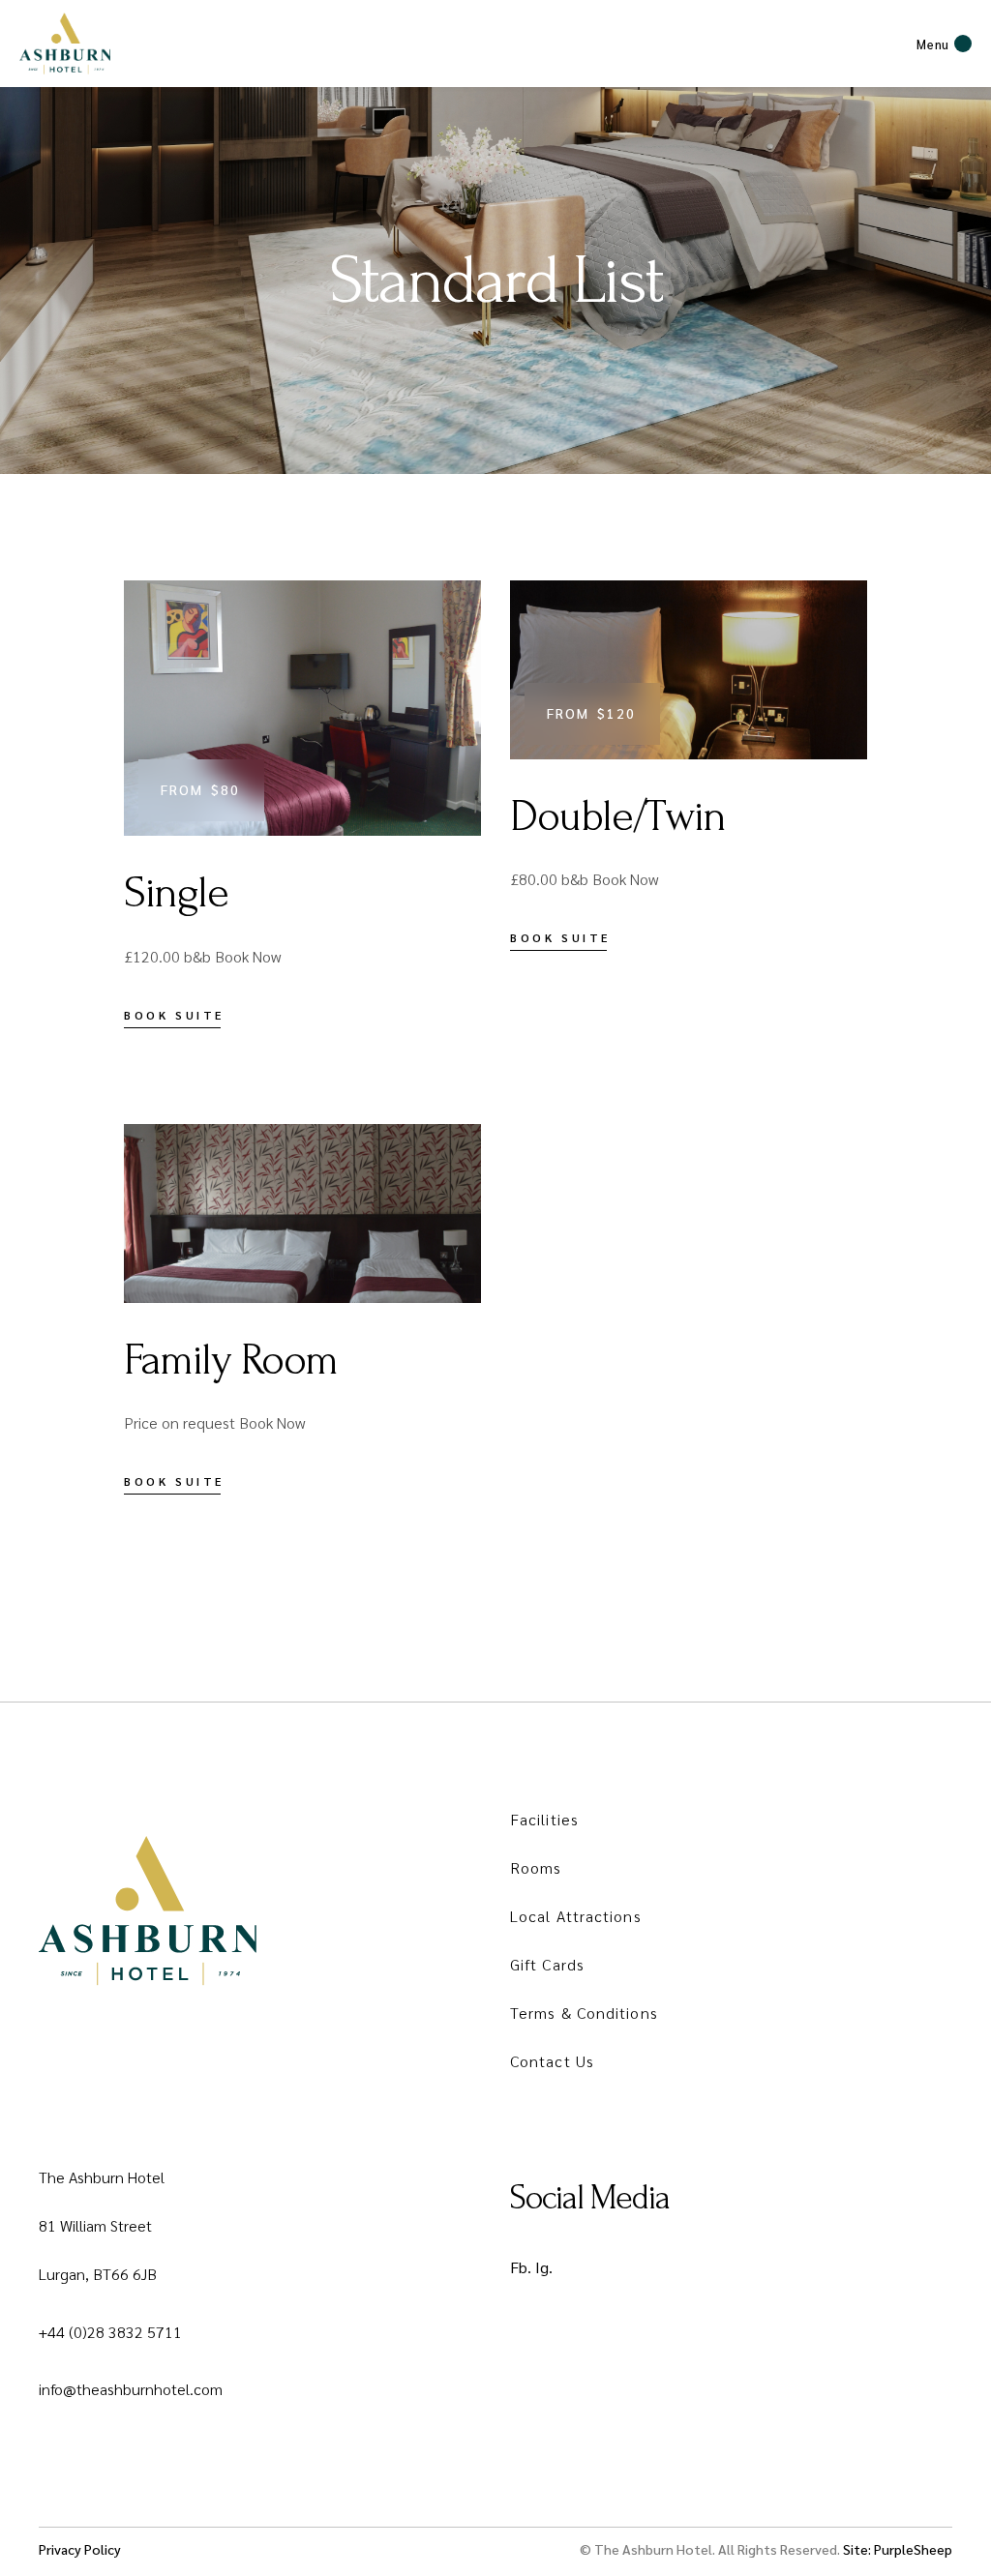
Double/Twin (618, 816)
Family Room (231, 1360)
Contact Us (552, 2061)
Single (176, 893)
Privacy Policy (80, 2549)
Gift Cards (547, 1964)
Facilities (544, 1819)
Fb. (521, 2267)
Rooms (536, 1867)
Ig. (544, 2267)
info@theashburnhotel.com (131, 2389)
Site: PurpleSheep (898, 2549)
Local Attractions (576, 1916)
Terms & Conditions (584, 2013)
